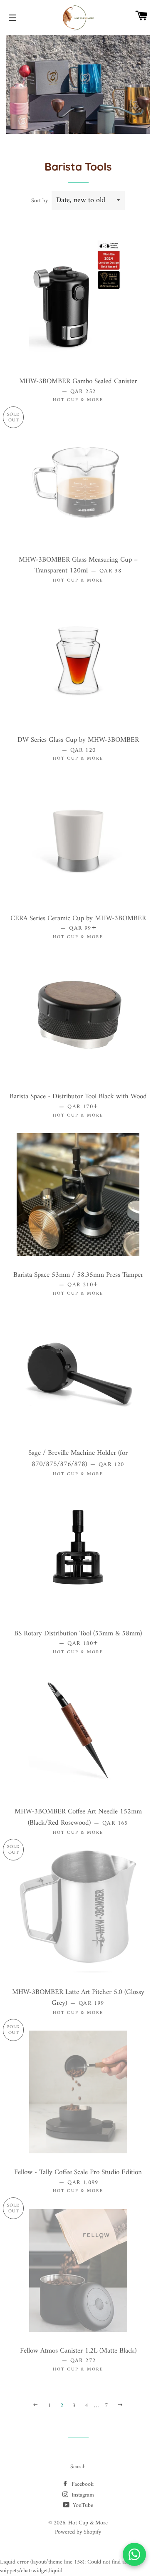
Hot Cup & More (88, 2523)
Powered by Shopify (78, 2532)
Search (78, 2467)
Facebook (82, 2484)
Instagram (82, 2495)
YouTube (82, 2505)
